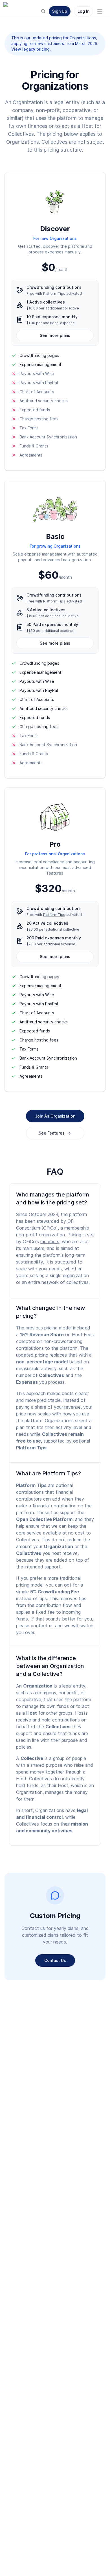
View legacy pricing (30, 49)
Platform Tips (54, 293)
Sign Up (60, 11)
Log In (83, 11)
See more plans (55, 335)
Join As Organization (55, 1116)
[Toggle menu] (100, 11)
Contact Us (55, 1960)
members (50, 1241)
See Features (52, 1133)
